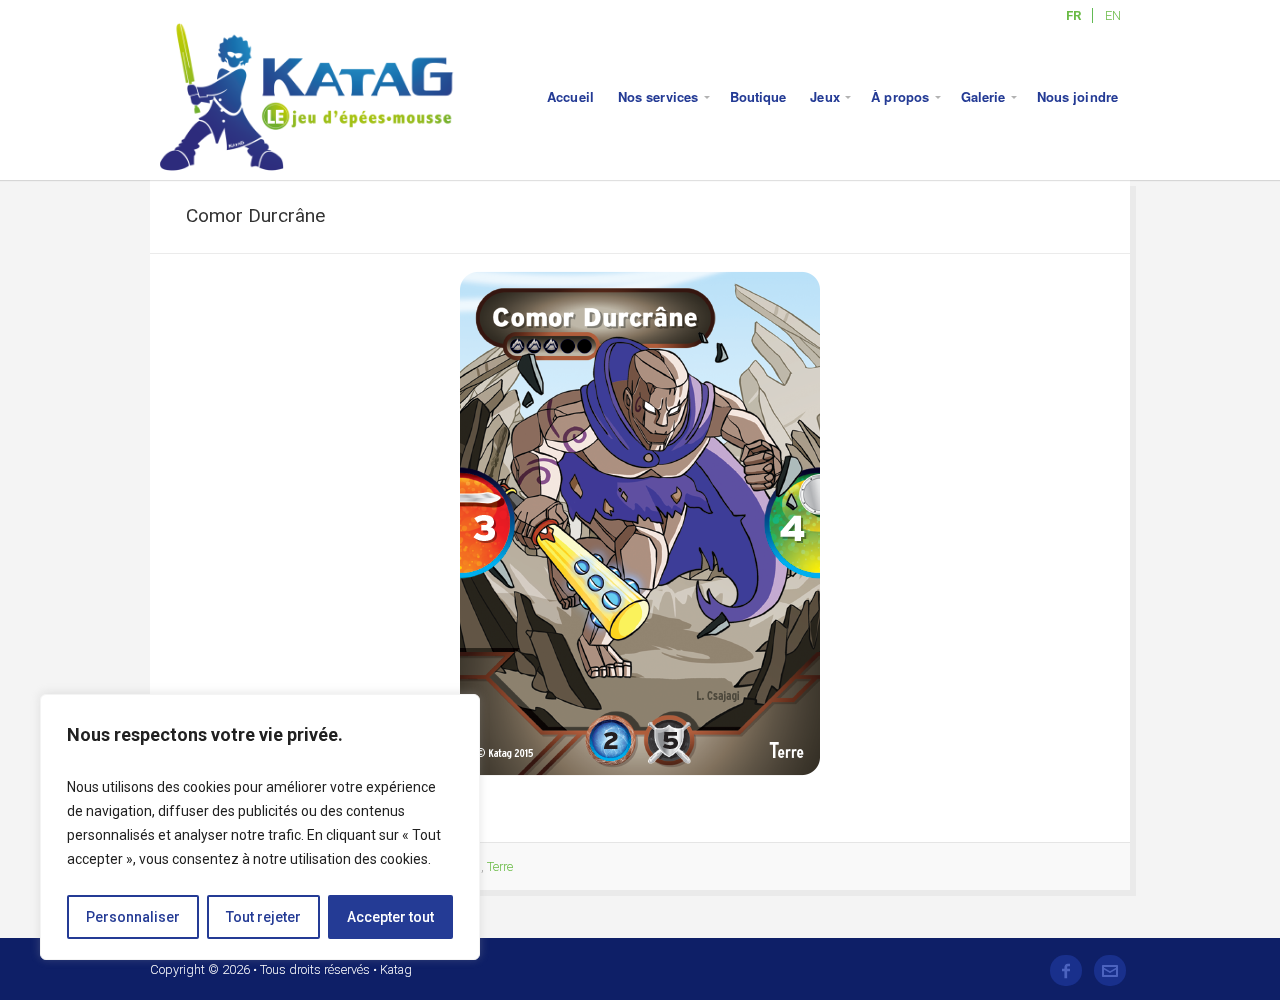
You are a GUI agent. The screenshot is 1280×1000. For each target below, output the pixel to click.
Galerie (983, 96)
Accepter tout (390, 917)
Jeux (824, 96)
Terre (500, 866)
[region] (260, 827)
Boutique (758, 96)
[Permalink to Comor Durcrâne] (640, 524)
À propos (900, 96)
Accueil (570, 96)
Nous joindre (1077, 96)
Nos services (658, 96)
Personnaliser (133, 917)
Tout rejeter (263, 917)
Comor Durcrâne (255, 215)
